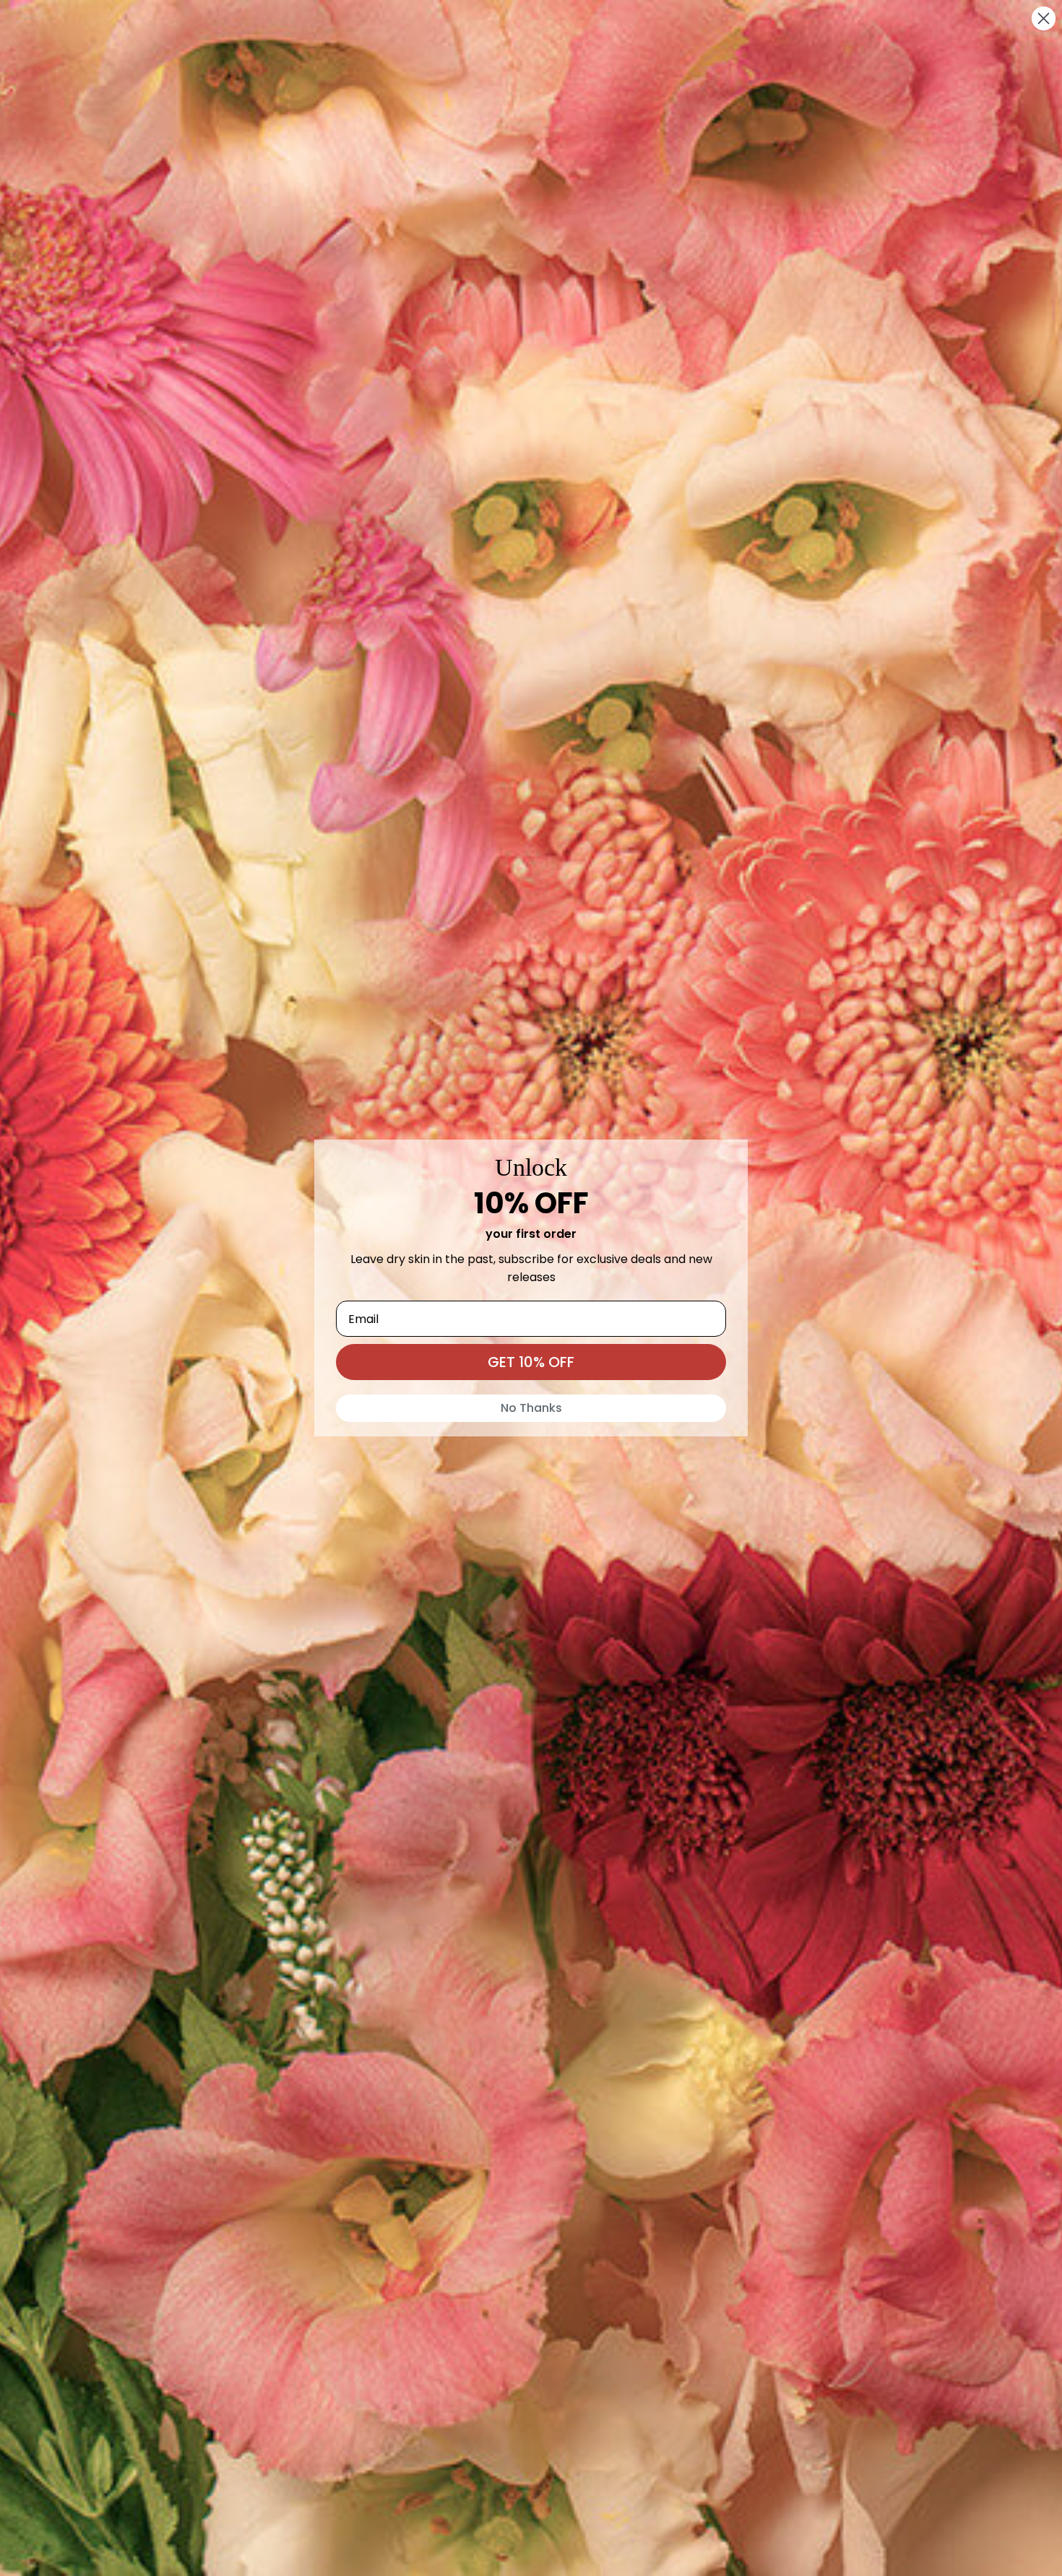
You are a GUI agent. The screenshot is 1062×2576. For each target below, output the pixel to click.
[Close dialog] (1044, 18)
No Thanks (531, 1408)
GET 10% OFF (531, 1362)
